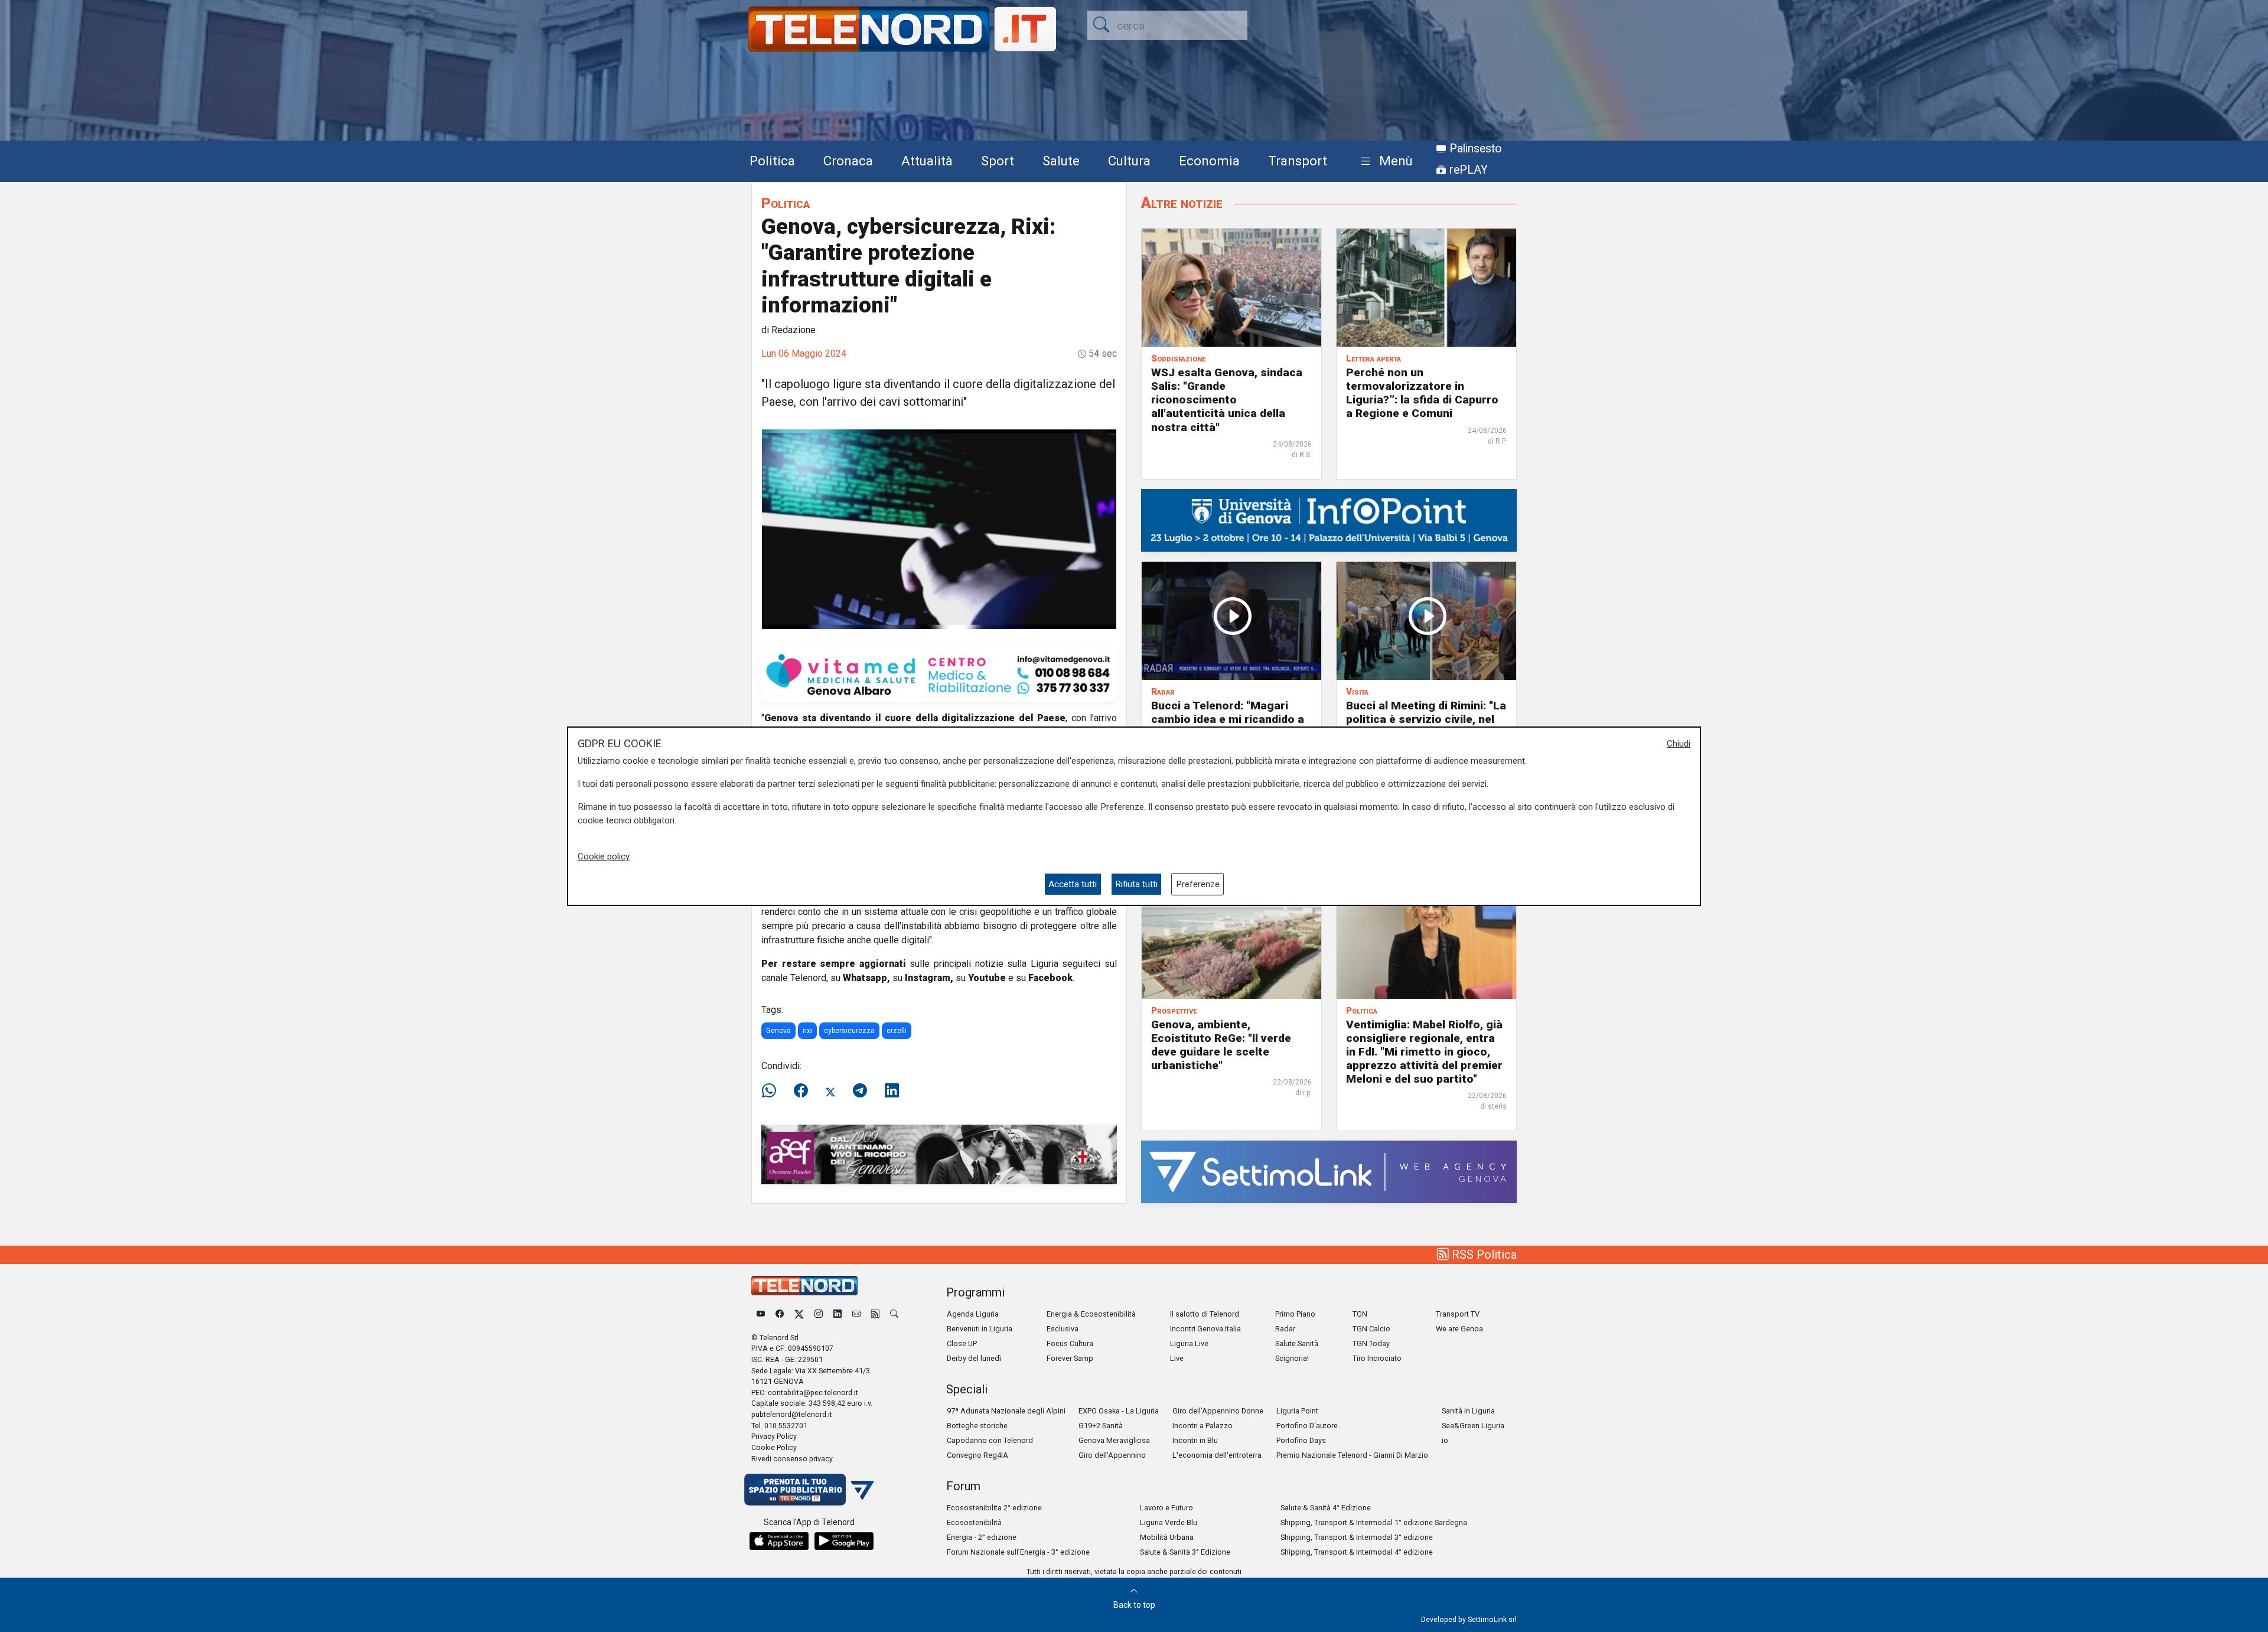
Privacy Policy (774, 1436)
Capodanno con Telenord (990, 1440)
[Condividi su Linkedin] (892, 1091)
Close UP (962, 1343)
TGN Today (1371, 1343)
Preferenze (1198, 884)
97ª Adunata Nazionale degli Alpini (1006, 1411)
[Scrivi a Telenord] (856, 1314)
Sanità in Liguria (1468, 1411)
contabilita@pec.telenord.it (813, 1392)
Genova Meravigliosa (1114, 1440)
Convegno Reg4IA (977, 1455)
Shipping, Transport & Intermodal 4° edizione (1357, 1552)
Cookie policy (604, 856)
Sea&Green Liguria (1473, 1426)
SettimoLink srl (1492, 1619)
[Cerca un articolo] (894, 1314)
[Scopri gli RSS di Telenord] (875, 1314)
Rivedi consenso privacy (792, 1459)
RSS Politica (1483, 1255)
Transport (1298, 161)
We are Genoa (1459, 1329)
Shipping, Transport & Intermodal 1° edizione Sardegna (1374, 1522)
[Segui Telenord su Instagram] (819, 1314)
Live (1177, 1358)
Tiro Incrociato (1377, 1358)
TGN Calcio (1371, 1329)
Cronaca (848, 161)
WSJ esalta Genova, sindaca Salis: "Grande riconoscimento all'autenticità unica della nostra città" (1227, 400)
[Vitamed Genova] (939, 674)
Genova (778, 1031)
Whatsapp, (866, 978)
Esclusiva (1063, 1329)
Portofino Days (1301, 1440)
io (1445, 1440)
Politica (772, 161)
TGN (1360, 1314)
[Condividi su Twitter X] (830, 1091)
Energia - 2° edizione (982, 1537)
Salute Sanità (1297, 1343)
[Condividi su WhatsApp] (773, 1091)
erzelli (897, 1031)
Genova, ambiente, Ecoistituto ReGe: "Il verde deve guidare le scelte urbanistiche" (1221, 1045)
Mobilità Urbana (1167, 1537)
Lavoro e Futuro (1166, 1508)
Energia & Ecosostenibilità (1091, 1314)
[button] (1384, 162)
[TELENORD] (804, 1286)
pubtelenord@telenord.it (792, 1414)
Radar (1285, 1329)
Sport (998, 161)
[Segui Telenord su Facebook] (780, 1314)
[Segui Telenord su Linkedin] (838, 1314)
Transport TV (1458, 1314)
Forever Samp (1070, 1358)
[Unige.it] (1329, 519)
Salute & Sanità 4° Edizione (1326, 1508)
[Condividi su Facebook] (801, 1091)
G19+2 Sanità (1101, 1426)
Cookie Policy (774, 1447)
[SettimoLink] (1329, 1171)
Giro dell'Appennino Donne (1218, 1411)
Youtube (987, 978)
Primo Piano (1295, 1314)
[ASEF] (939, 1154)
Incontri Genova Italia (1205, 1329)
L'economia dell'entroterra (1217, 1455)
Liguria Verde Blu (1169, 1522)
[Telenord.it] (809, 1489)
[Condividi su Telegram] (860, 1091)
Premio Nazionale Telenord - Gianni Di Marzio (1352, 1455)
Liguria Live (1189, 1343)
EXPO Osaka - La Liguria (1119, 1411)
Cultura (1129, 161)
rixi (807, 1031)
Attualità (927, 161)
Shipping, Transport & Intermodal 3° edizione (1357, 1537)
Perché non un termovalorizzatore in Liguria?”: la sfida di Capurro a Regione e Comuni (1422, 393)
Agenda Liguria (973, 1314)
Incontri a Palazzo (1203, 1426)
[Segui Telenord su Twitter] (799, 1314)
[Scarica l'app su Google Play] (844, 1541)
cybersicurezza (849, 1031)
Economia (1209, 161)
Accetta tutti (1073, 884)
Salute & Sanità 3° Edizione (1185, 1552)
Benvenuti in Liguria (980, 1329)
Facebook (1050, 978)
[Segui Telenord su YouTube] (761, 1314)
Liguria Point (1297, 1411)
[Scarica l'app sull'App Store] (779, 1541)
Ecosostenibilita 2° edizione (994, 1508)
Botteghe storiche (977, 1426)
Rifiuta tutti (1136, 884)
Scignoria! (1292, 1358)
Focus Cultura (1070, 1343)
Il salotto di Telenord (1205, 1314)
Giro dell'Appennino (1112, 1455)
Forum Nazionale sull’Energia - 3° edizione (1018, 1552)
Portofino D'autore (1307, 1426)
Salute (1061, 161)
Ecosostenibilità (974, 1522)
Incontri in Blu (1195, 1440)
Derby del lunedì (974, 1358)
